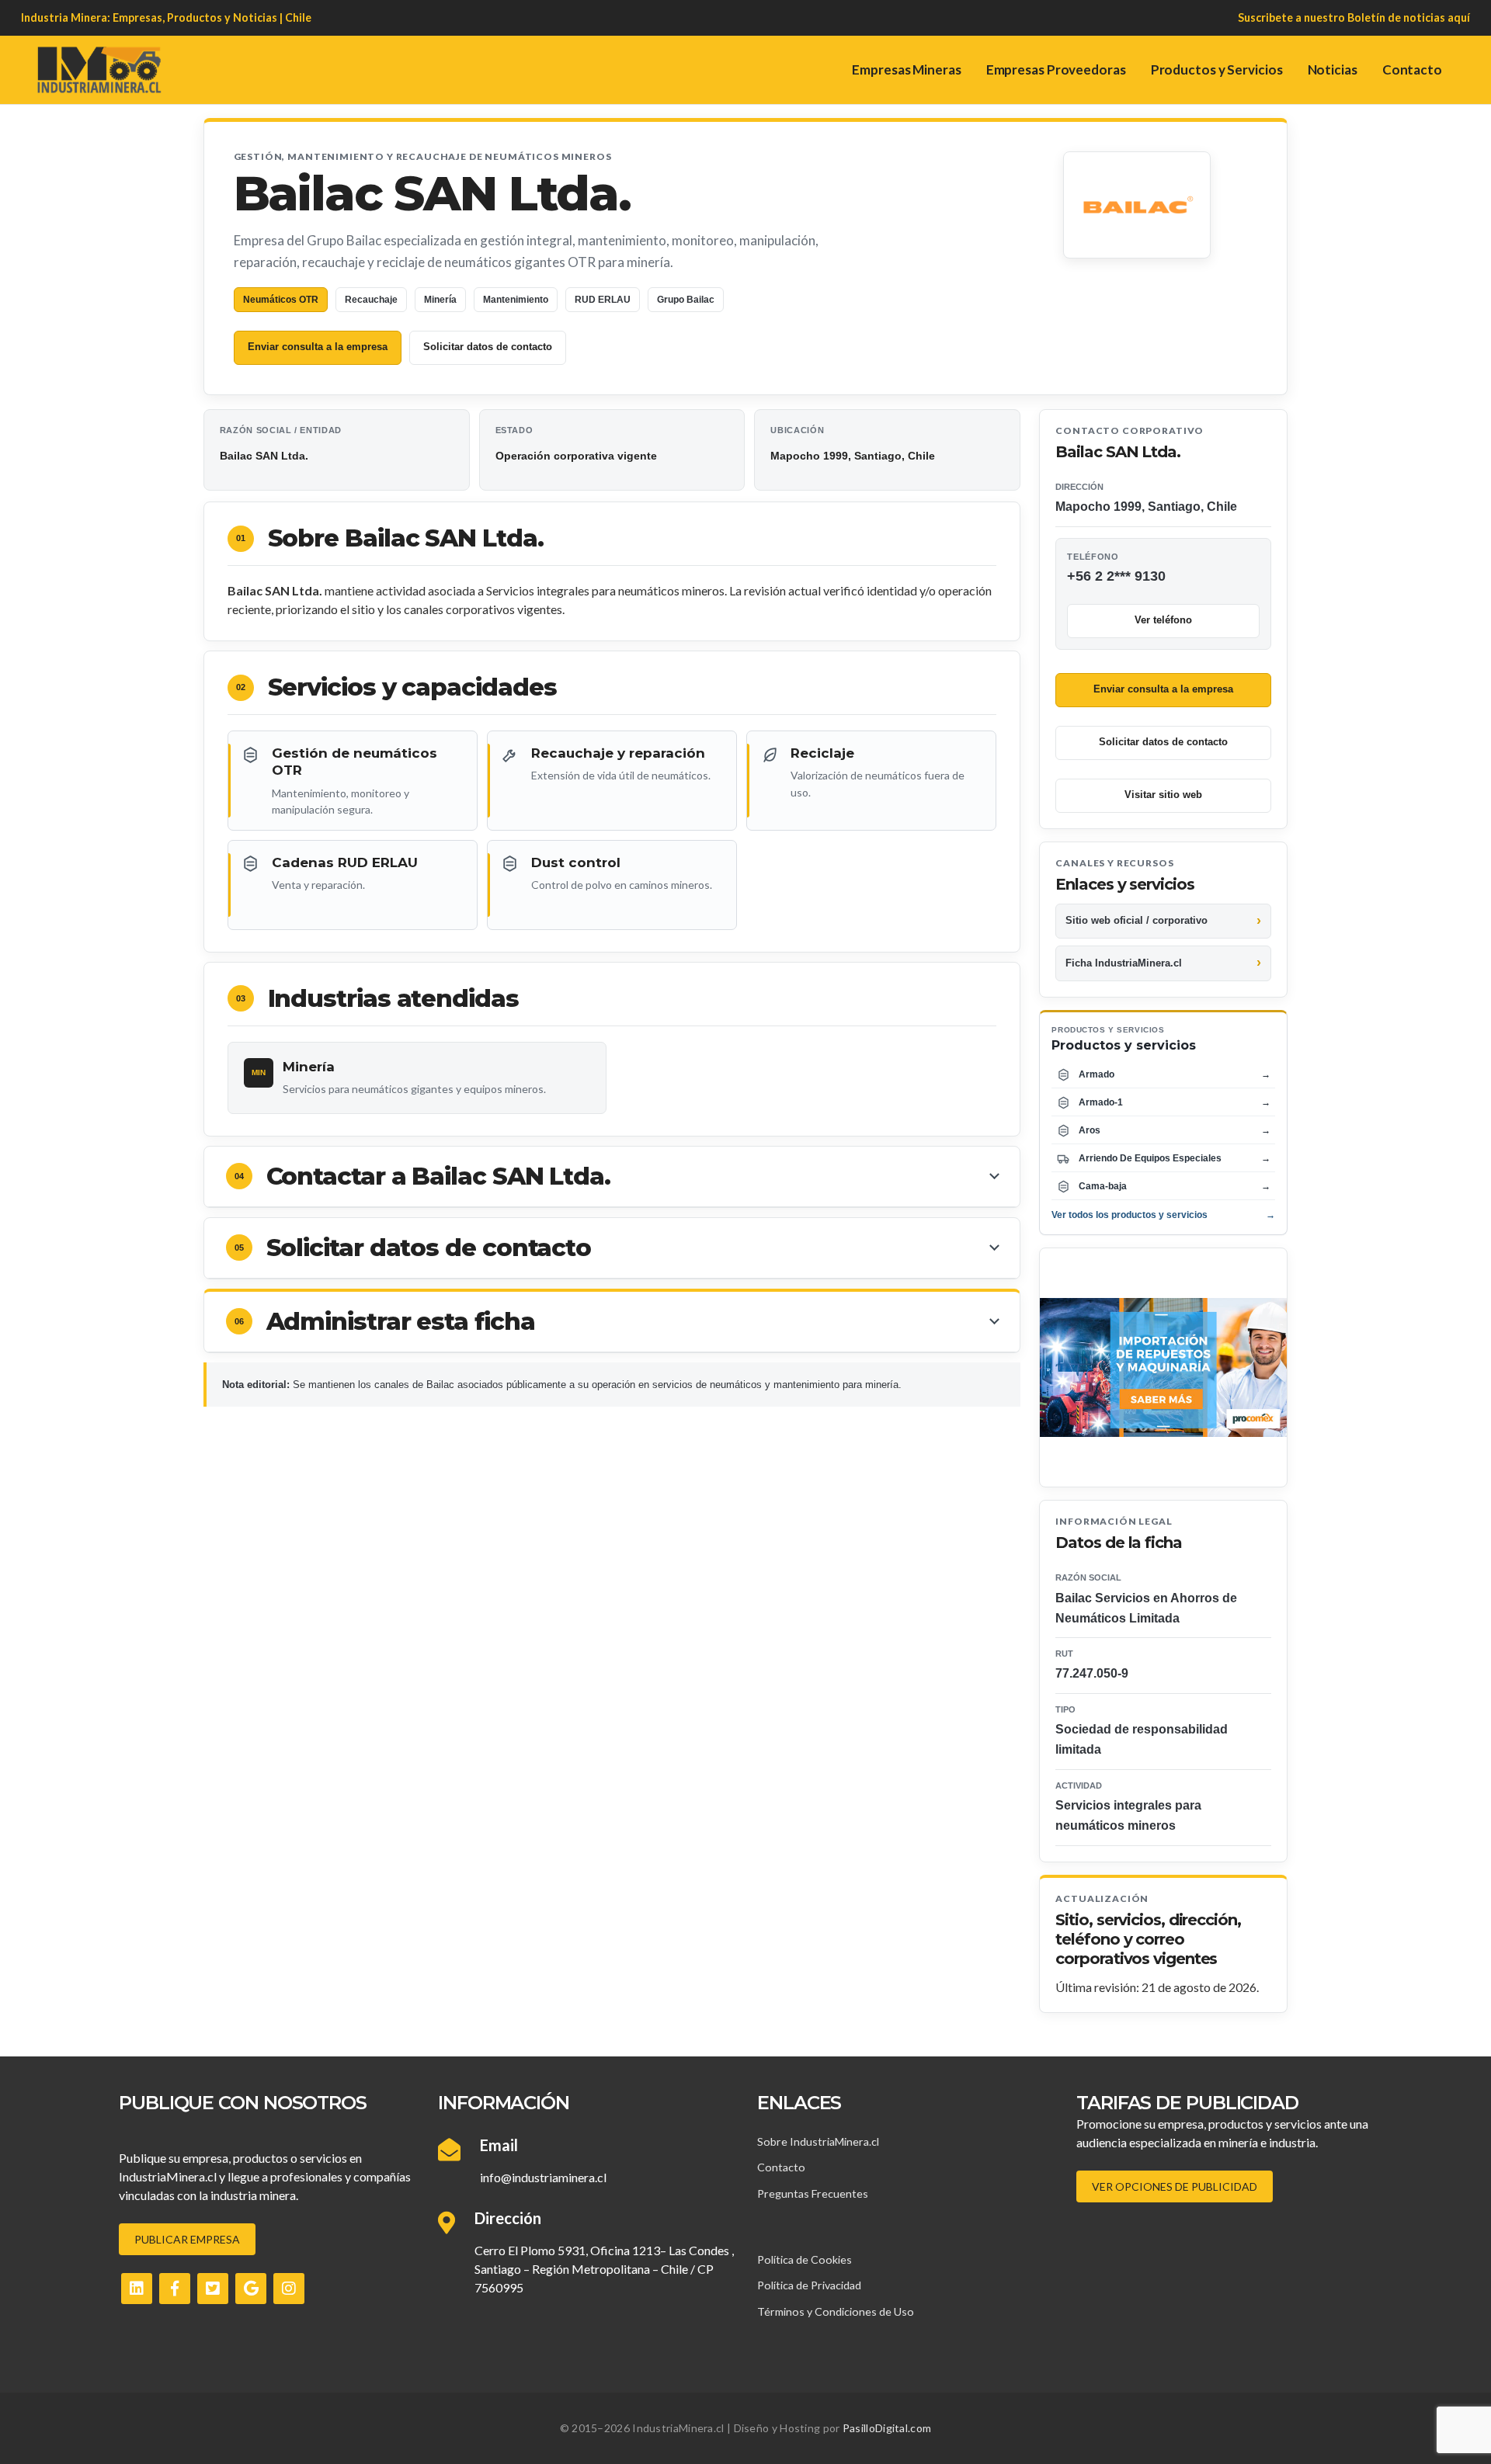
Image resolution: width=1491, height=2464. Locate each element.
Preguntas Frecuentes (813, 2193)
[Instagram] (289, 2289)
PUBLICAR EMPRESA (187, 2239)
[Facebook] (175, 2289)
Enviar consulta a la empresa (318, 347)
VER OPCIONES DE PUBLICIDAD (1175, 2186)
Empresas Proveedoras (1056, 69)
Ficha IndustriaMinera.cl (1124, 963)
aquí (1459, 17)
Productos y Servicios (1217, 69)
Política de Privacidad (809, 2285)
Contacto (1412, 69)
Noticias (1333, 69)
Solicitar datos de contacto (488, 347)
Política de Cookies (805, 2259)
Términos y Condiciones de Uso (836, 2311)
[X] (213, 2289)
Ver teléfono (1163, 620)
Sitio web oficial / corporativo (1136, 920)
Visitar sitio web (1163, 795)
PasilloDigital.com (887, 2428)
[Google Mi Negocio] (251, 2289)
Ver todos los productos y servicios (1163, 1215)
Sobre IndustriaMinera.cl (818, 2141)
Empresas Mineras (906, 69)
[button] (612, 1177)
